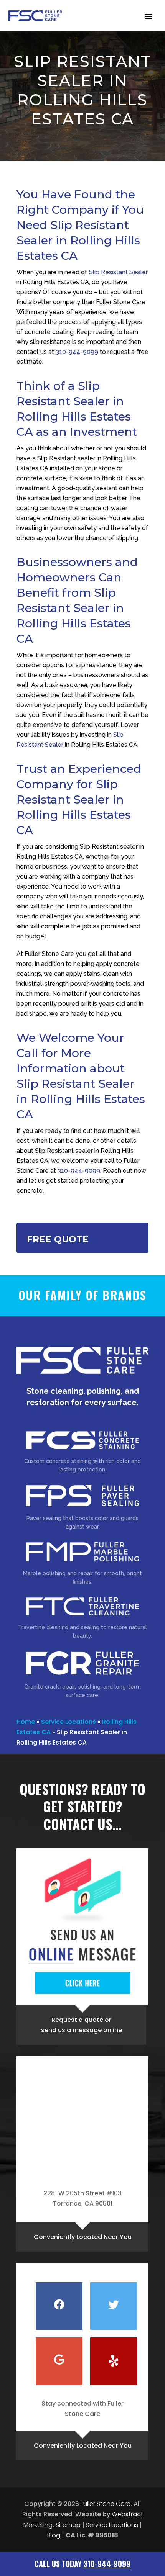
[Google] (59, 2361)
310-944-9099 (77, 352)
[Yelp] (114, 2361)
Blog (54, 2535)
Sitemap (68, 2525)
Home (26, 1722)
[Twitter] (114, 2306)
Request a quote (77, 2020)
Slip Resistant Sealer (118, 272)
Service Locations (68, 1722)
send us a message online (82, 2030)
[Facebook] (59, 2306)
